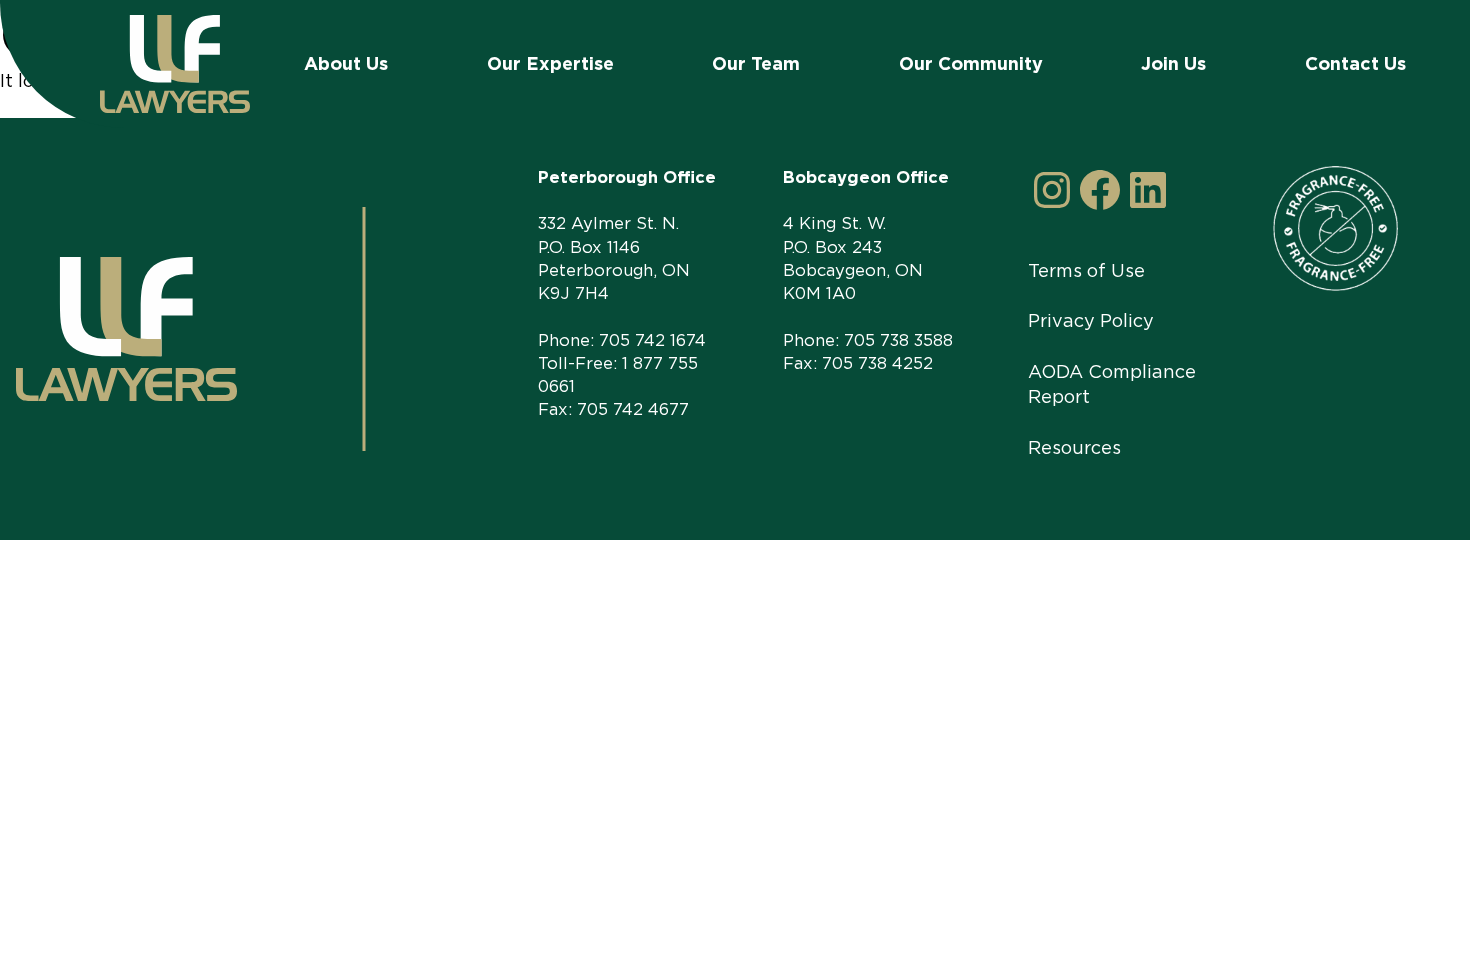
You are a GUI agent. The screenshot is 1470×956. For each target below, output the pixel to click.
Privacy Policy (1091, 320)
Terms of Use (1086, 270)
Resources (1074, 447)
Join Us (1173, 63)
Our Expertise (550, 63)
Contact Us (1355, 63)
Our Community (971, 63)
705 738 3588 (898, 340)
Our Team (756, 63)
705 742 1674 (652, 340)
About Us (346, 63)
